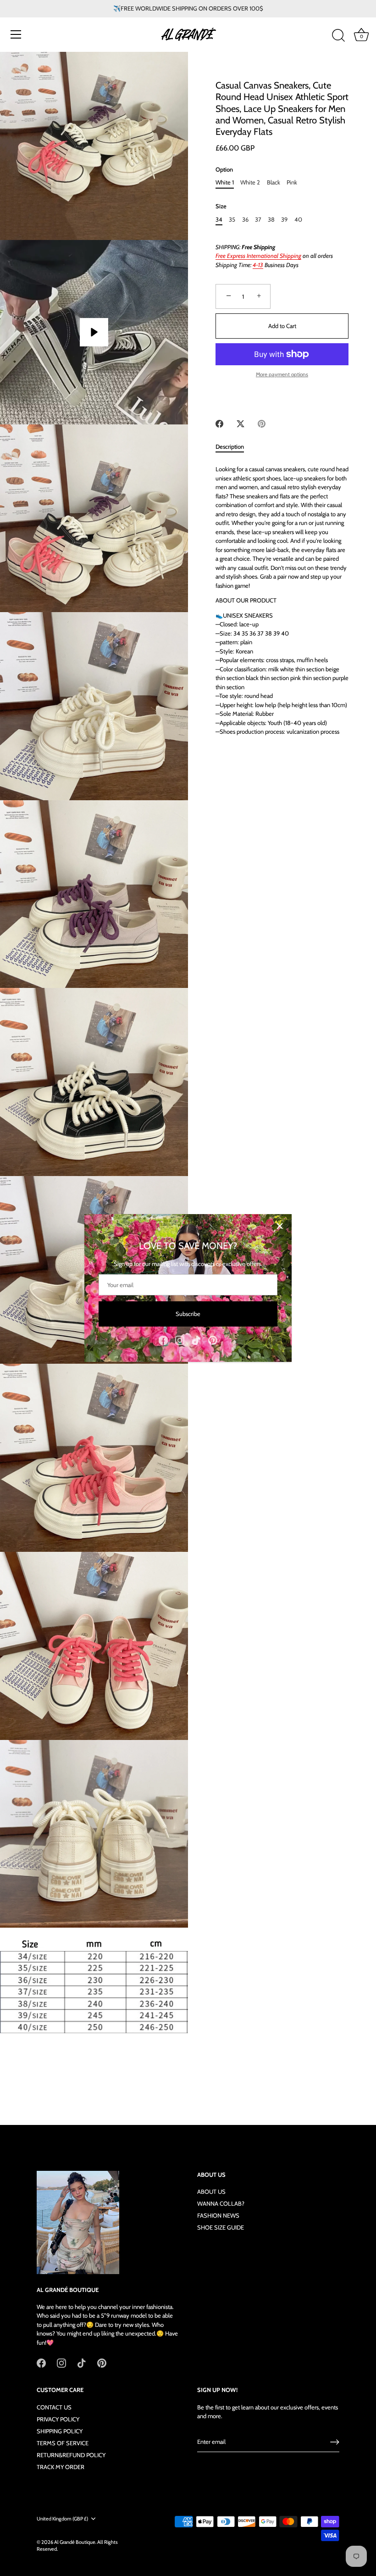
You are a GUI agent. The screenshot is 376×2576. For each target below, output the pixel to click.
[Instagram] (180, 1339)
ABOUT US (211, 2191)
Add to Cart (282, 326)
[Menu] (16, 34)
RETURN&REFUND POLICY (71, 2455)
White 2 (250, 182)
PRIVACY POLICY (58, 2419)
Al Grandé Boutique (75, 2542)
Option (224, 170)
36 (245, 220)
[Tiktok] (196, 1339)
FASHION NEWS (218, 2215)
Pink (292, 182)
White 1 (225, 182)
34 (219, 220)
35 (232, 220)
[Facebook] (163, 1339)
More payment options (282, 374)
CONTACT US (54, 2407)
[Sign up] (335, 2442)
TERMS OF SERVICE (63, 2443)
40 (298, 220)
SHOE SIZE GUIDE (221, 2227)
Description (230, 446)
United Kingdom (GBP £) (62, 2519)
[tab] (234, 447)
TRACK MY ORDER (61, 2467)
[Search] (338, 36)
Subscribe (188, 1314)
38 (271, 220)
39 (284, 220)
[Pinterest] (213, 1339)
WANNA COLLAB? (221, 2203)
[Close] (280, 1226)
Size (221, 206)
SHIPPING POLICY (60, 2431)
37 (258, 220)
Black (274, 182)
